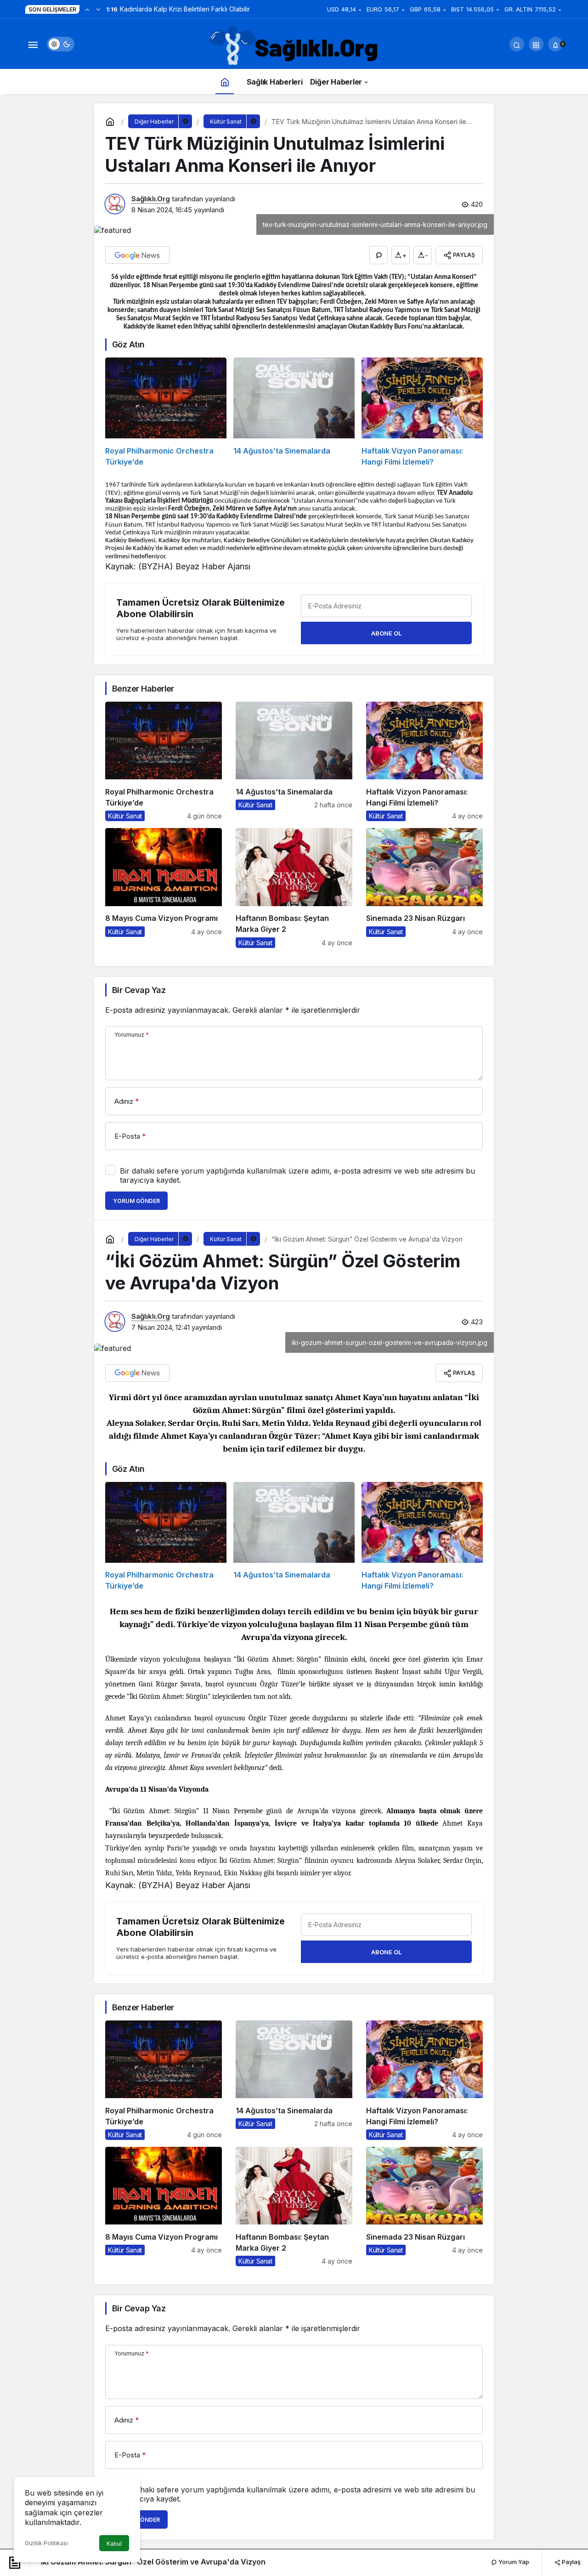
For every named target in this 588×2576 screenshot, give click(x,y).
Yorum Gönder (136, 1201)
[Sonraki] (98, 9)
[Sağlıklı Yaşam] (294, 46)
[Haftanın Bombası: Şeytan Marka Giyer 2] (294, 888)
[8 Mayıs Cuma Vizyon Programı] (164, 888)
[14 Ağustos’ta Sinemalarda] (294, 412)
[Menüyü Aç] (33, 44)
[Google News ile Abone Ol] (137, 255)
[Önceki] (87, 9)
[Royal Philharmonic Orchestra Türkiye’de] (166, 412)
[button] (536, 44)
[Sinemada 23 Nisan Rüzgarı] (424, 888)
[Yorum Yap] (379, 255)
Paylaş (571, 2562)
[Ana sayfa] (225, 82)
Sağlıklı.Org (151, 199)
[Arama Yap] (517, 44)
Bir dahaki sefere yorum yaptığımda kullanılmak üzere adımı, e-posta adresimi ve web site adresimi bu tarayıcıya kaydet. (297, 1175)
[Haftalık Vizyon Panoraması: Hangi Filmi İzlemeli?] (422, 412)
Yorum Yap (513, 2562)
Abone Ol (386, 633)
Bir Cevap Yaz (139, 990)
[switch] (61, 44)
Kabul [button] (114, 2544)
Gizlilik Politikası (46, 2543)
